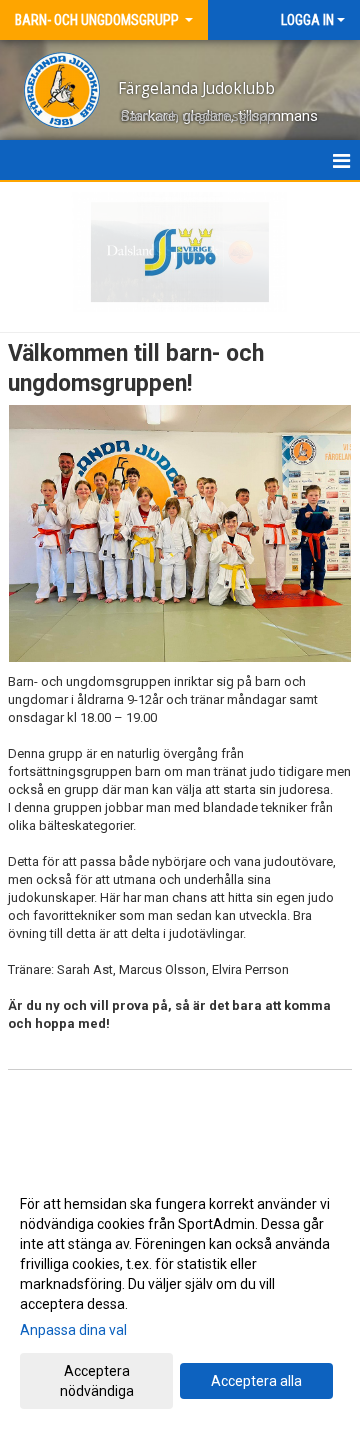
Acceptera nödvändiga (97, 1381)
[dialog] (180, 1296)
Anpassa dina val (73, 1330)
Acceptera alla (256, 1381)
